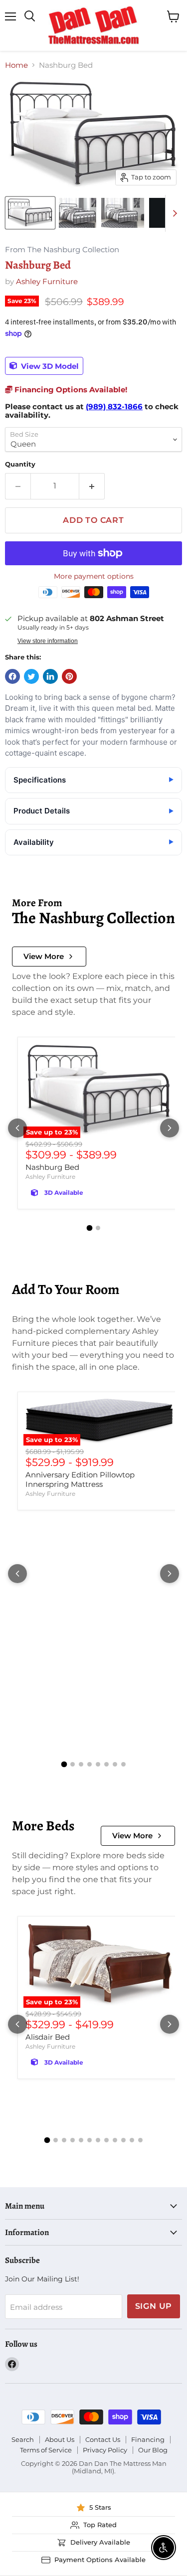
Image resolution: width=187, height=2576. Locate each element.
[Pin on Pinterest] (69, 676)
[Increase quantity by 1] (92, 486)
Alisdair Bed (48, 2037)
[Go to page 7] (115, 1764)
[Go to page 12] (140, 2140)
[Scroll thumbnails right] (173, 213)
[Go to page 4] (90, 1764)
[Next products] (170, 1128)
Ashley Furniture (47, 281)
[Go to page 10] (123, 2140)
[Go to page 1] (89, 1228)
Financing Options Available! (70, 390)
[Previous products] (17, 1128)
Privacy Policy (105, 2450)
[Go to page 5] (98, 1764)
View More (44, 956)
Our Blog (153, 2450)
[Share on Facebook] (12, 676)
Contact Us (103, 2439)
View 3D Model (49, 366)
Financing (148, 2439)
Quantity (20, 464)
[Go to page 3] (81, 1764)
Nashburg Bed (52, 1167)
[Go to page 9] (115, 2140)
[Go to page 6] (106, 1764)
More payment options (94, 576)
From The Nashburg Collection (62, 250)
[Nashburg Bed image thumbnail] (30, 213)
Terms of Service (46, 2450)
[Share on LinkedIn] (50, 676)
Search (23, 2439)
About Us (60, 2439)
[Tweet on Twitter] (31, 676)
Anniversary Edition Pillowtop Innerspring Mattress (80, 1480)
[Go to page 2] (98, 1228)
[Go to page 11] (132, 2140)
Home (16, 65)
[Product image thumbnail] (78, 213)
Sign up (154, 2306)
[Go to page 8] (123, 1764)
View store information (48, 641)
